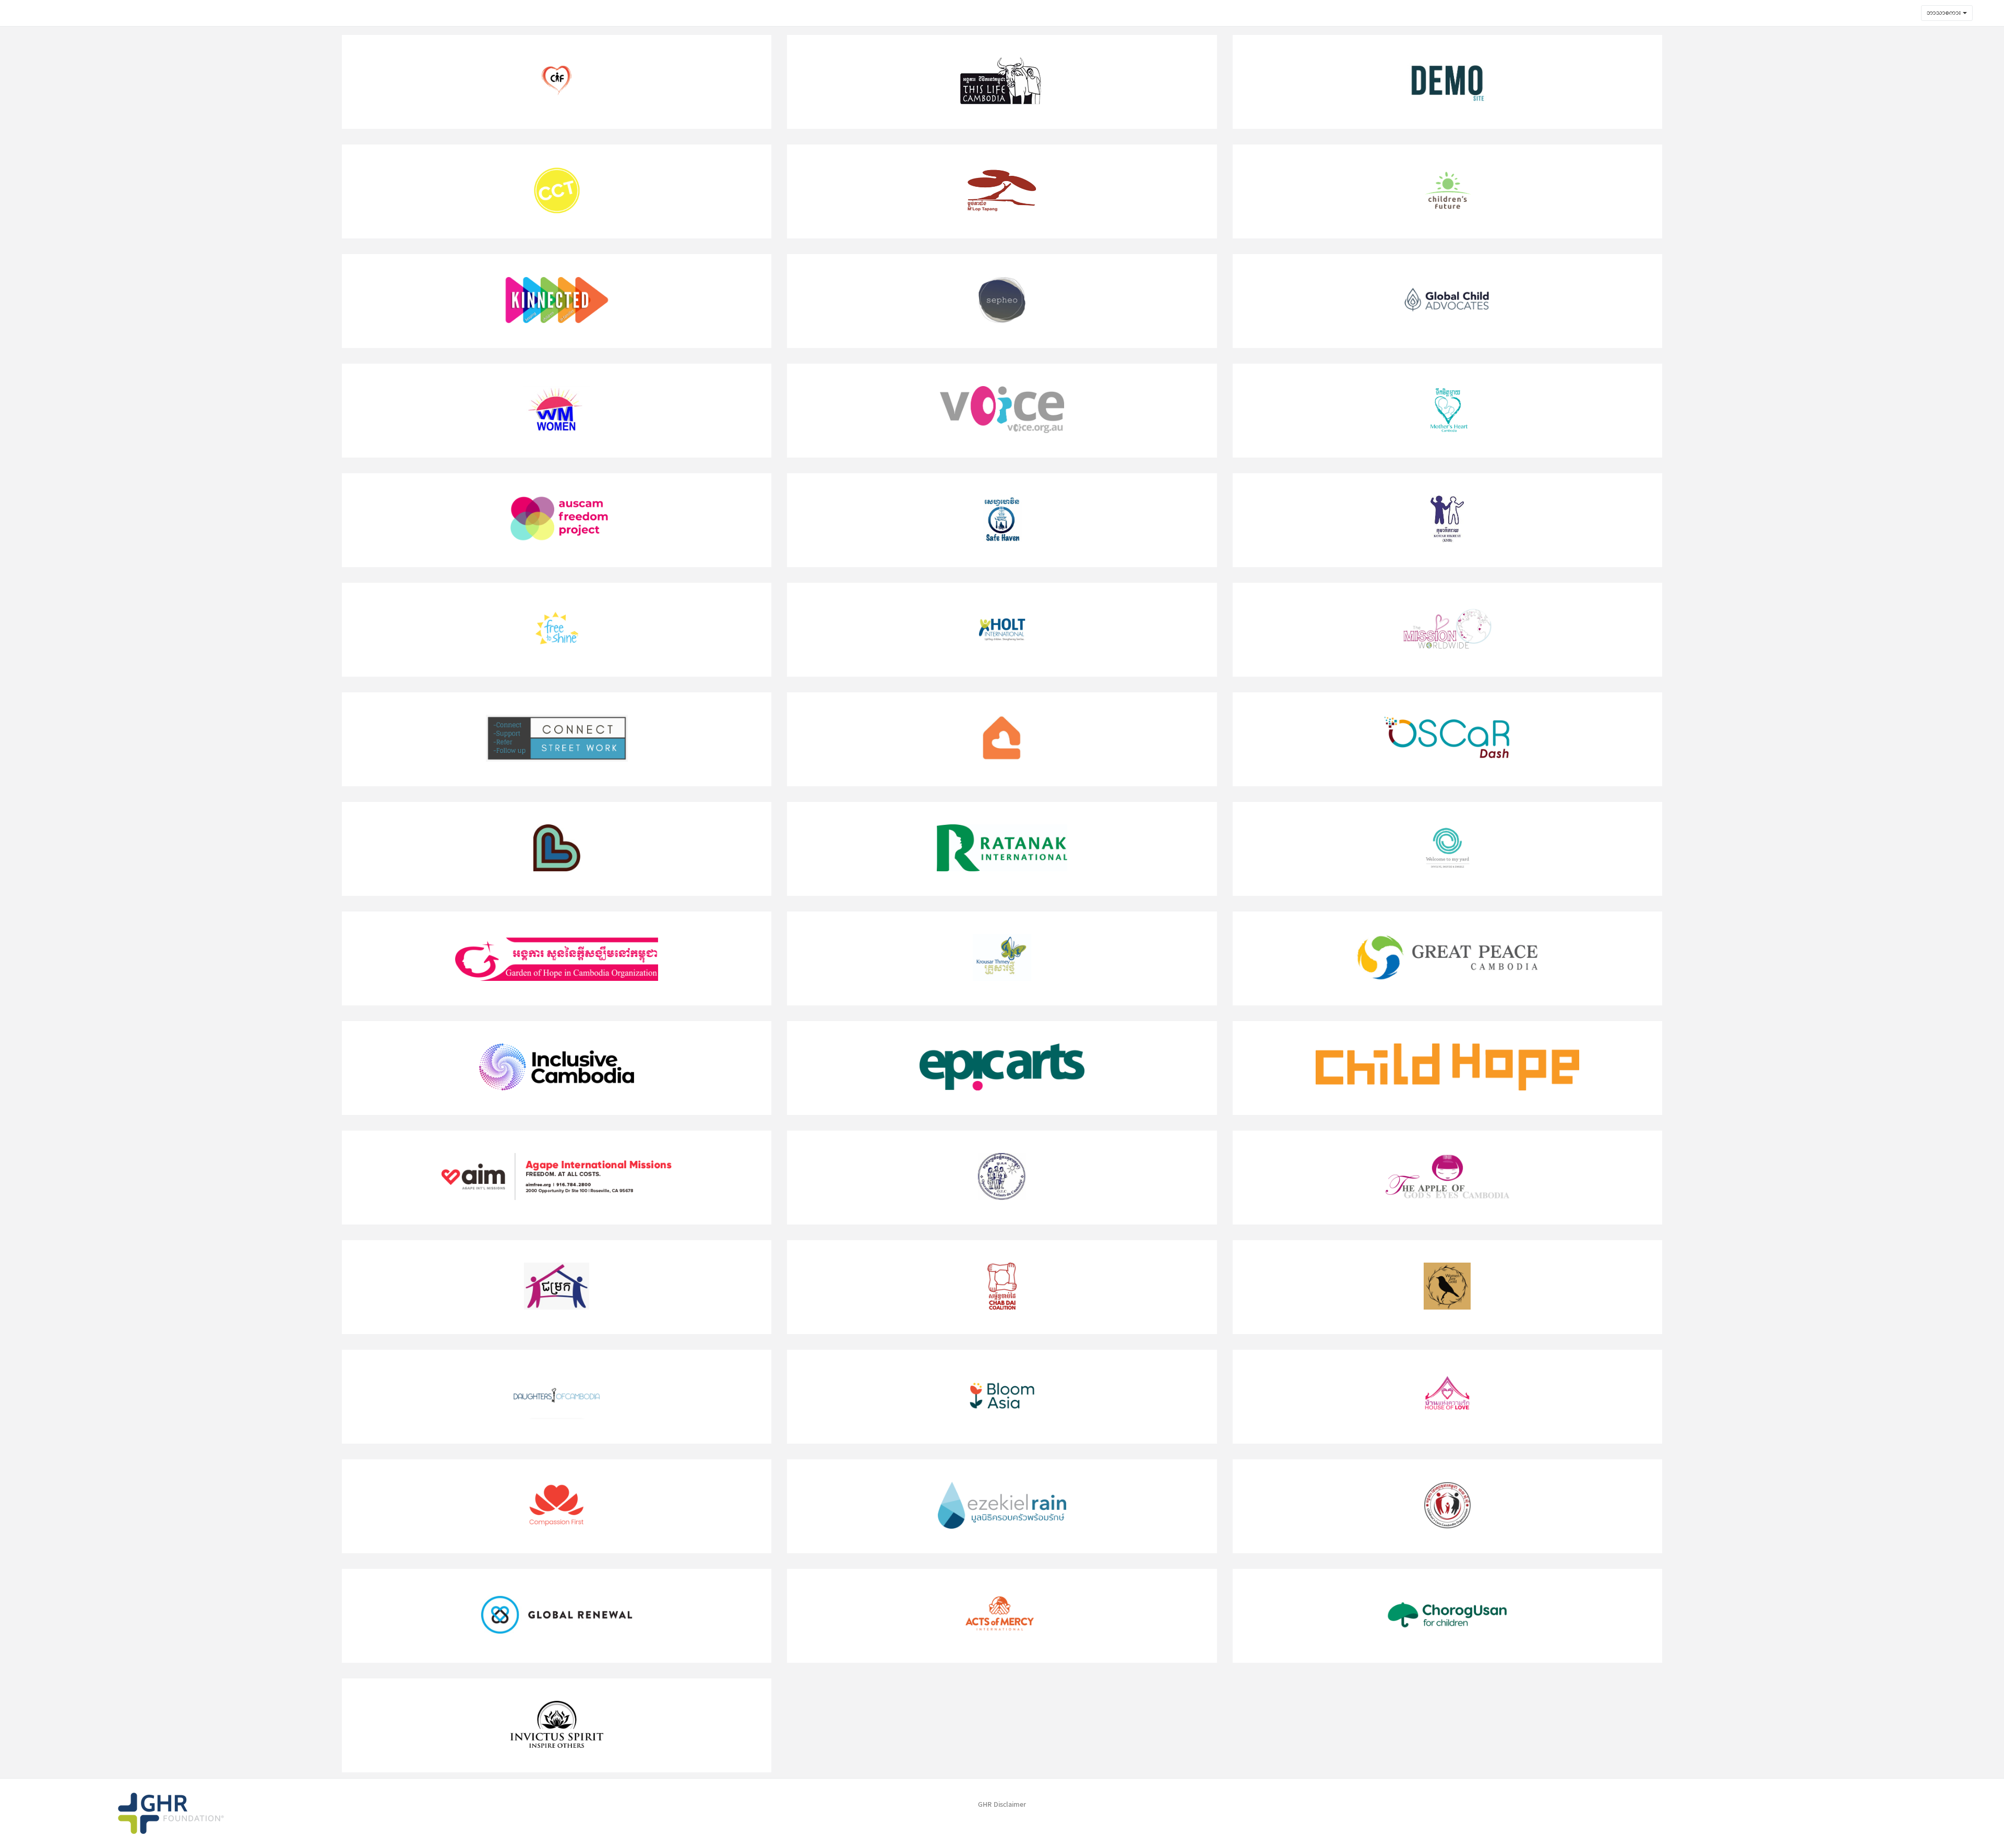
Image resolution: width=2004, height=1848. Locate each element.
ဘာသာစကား (1945, 13)
